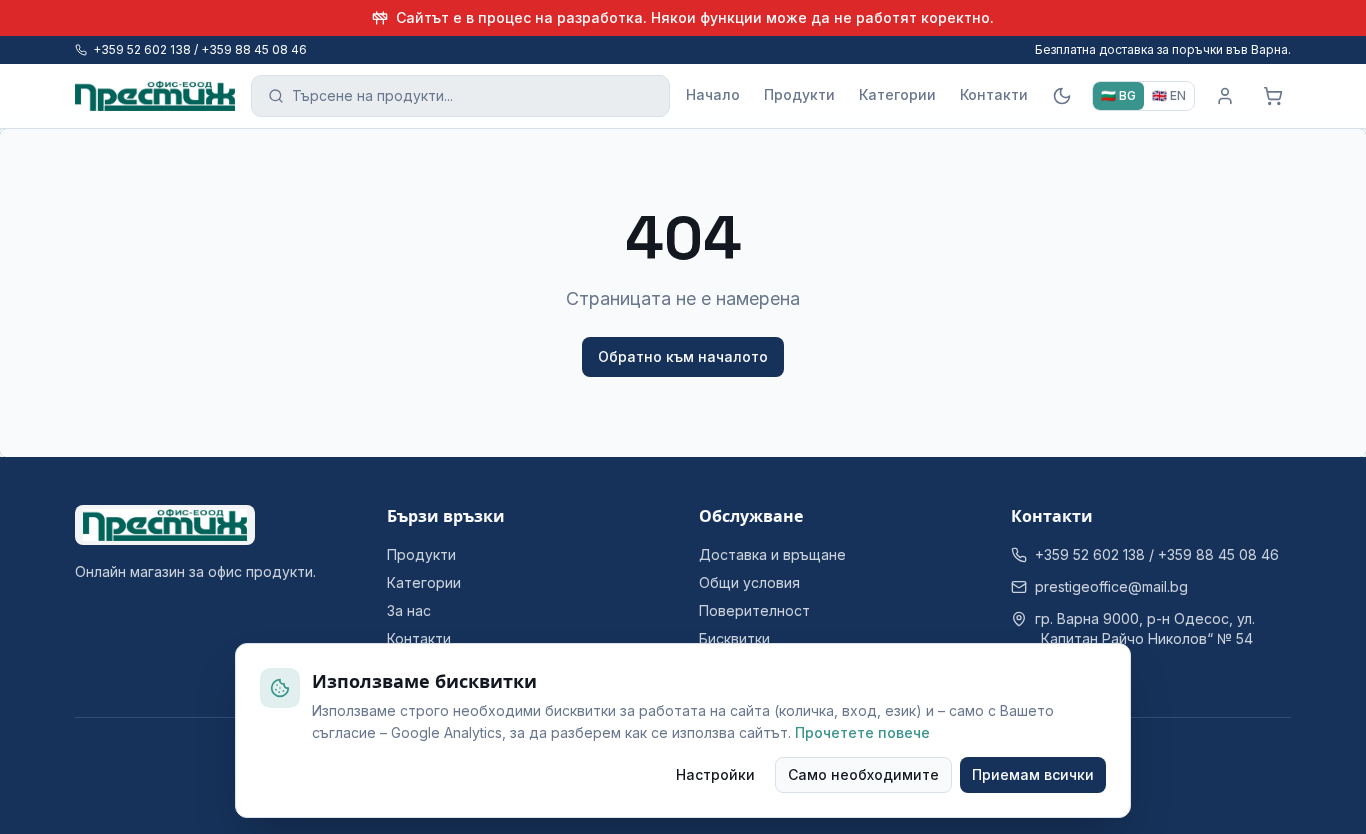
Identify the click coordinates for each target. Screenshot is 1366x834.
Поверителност (754, 610)
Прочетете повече (862, 732)
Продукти (799, 94)
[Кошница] (1273, 96)
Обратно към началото (683, 356)
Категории (897, 94)
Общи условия (749, 582)
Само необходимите (863, 774)
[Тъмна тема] (1062, 96)
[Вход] (1225, 96)
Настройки (715, 774)
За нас (409, 610)
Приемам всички (1033, 774)
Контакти (994, 94)
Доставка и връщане (772, 554)
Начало (713, 94)
